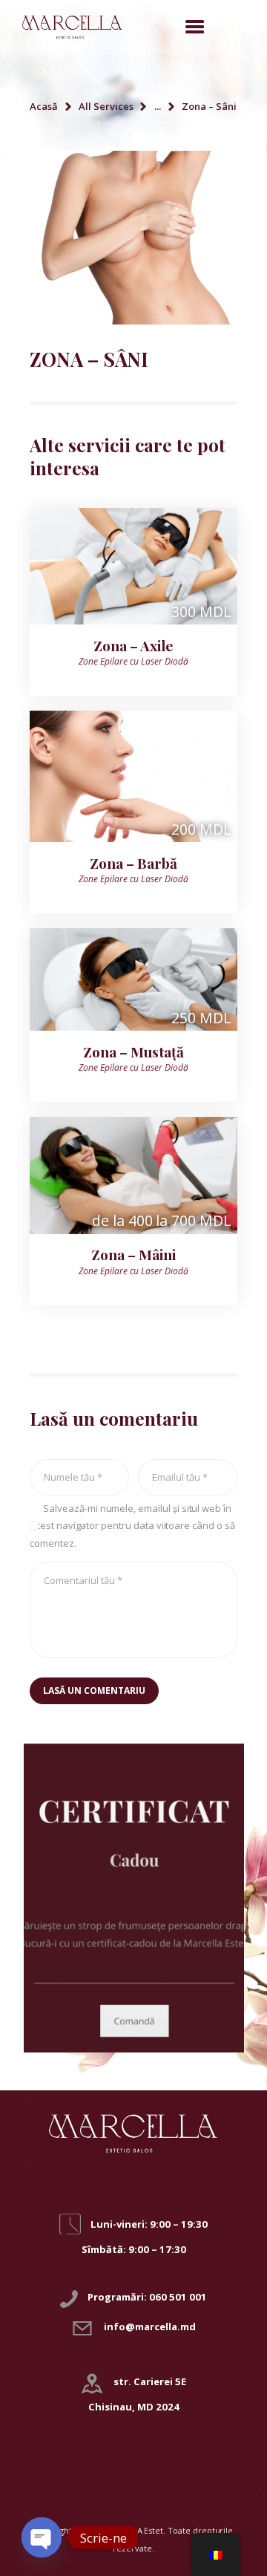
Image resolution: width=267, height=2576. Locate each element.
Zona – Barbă (133, 863)
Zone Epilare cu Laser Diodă (133, 661)
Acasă (44, 106)
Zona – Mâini (133, 1254)
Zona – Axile (133, 645)
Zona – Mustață (133, 1051)
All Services (106, 106)
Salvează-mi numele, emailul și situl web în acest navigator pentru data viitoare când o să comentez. (132, 1526)
